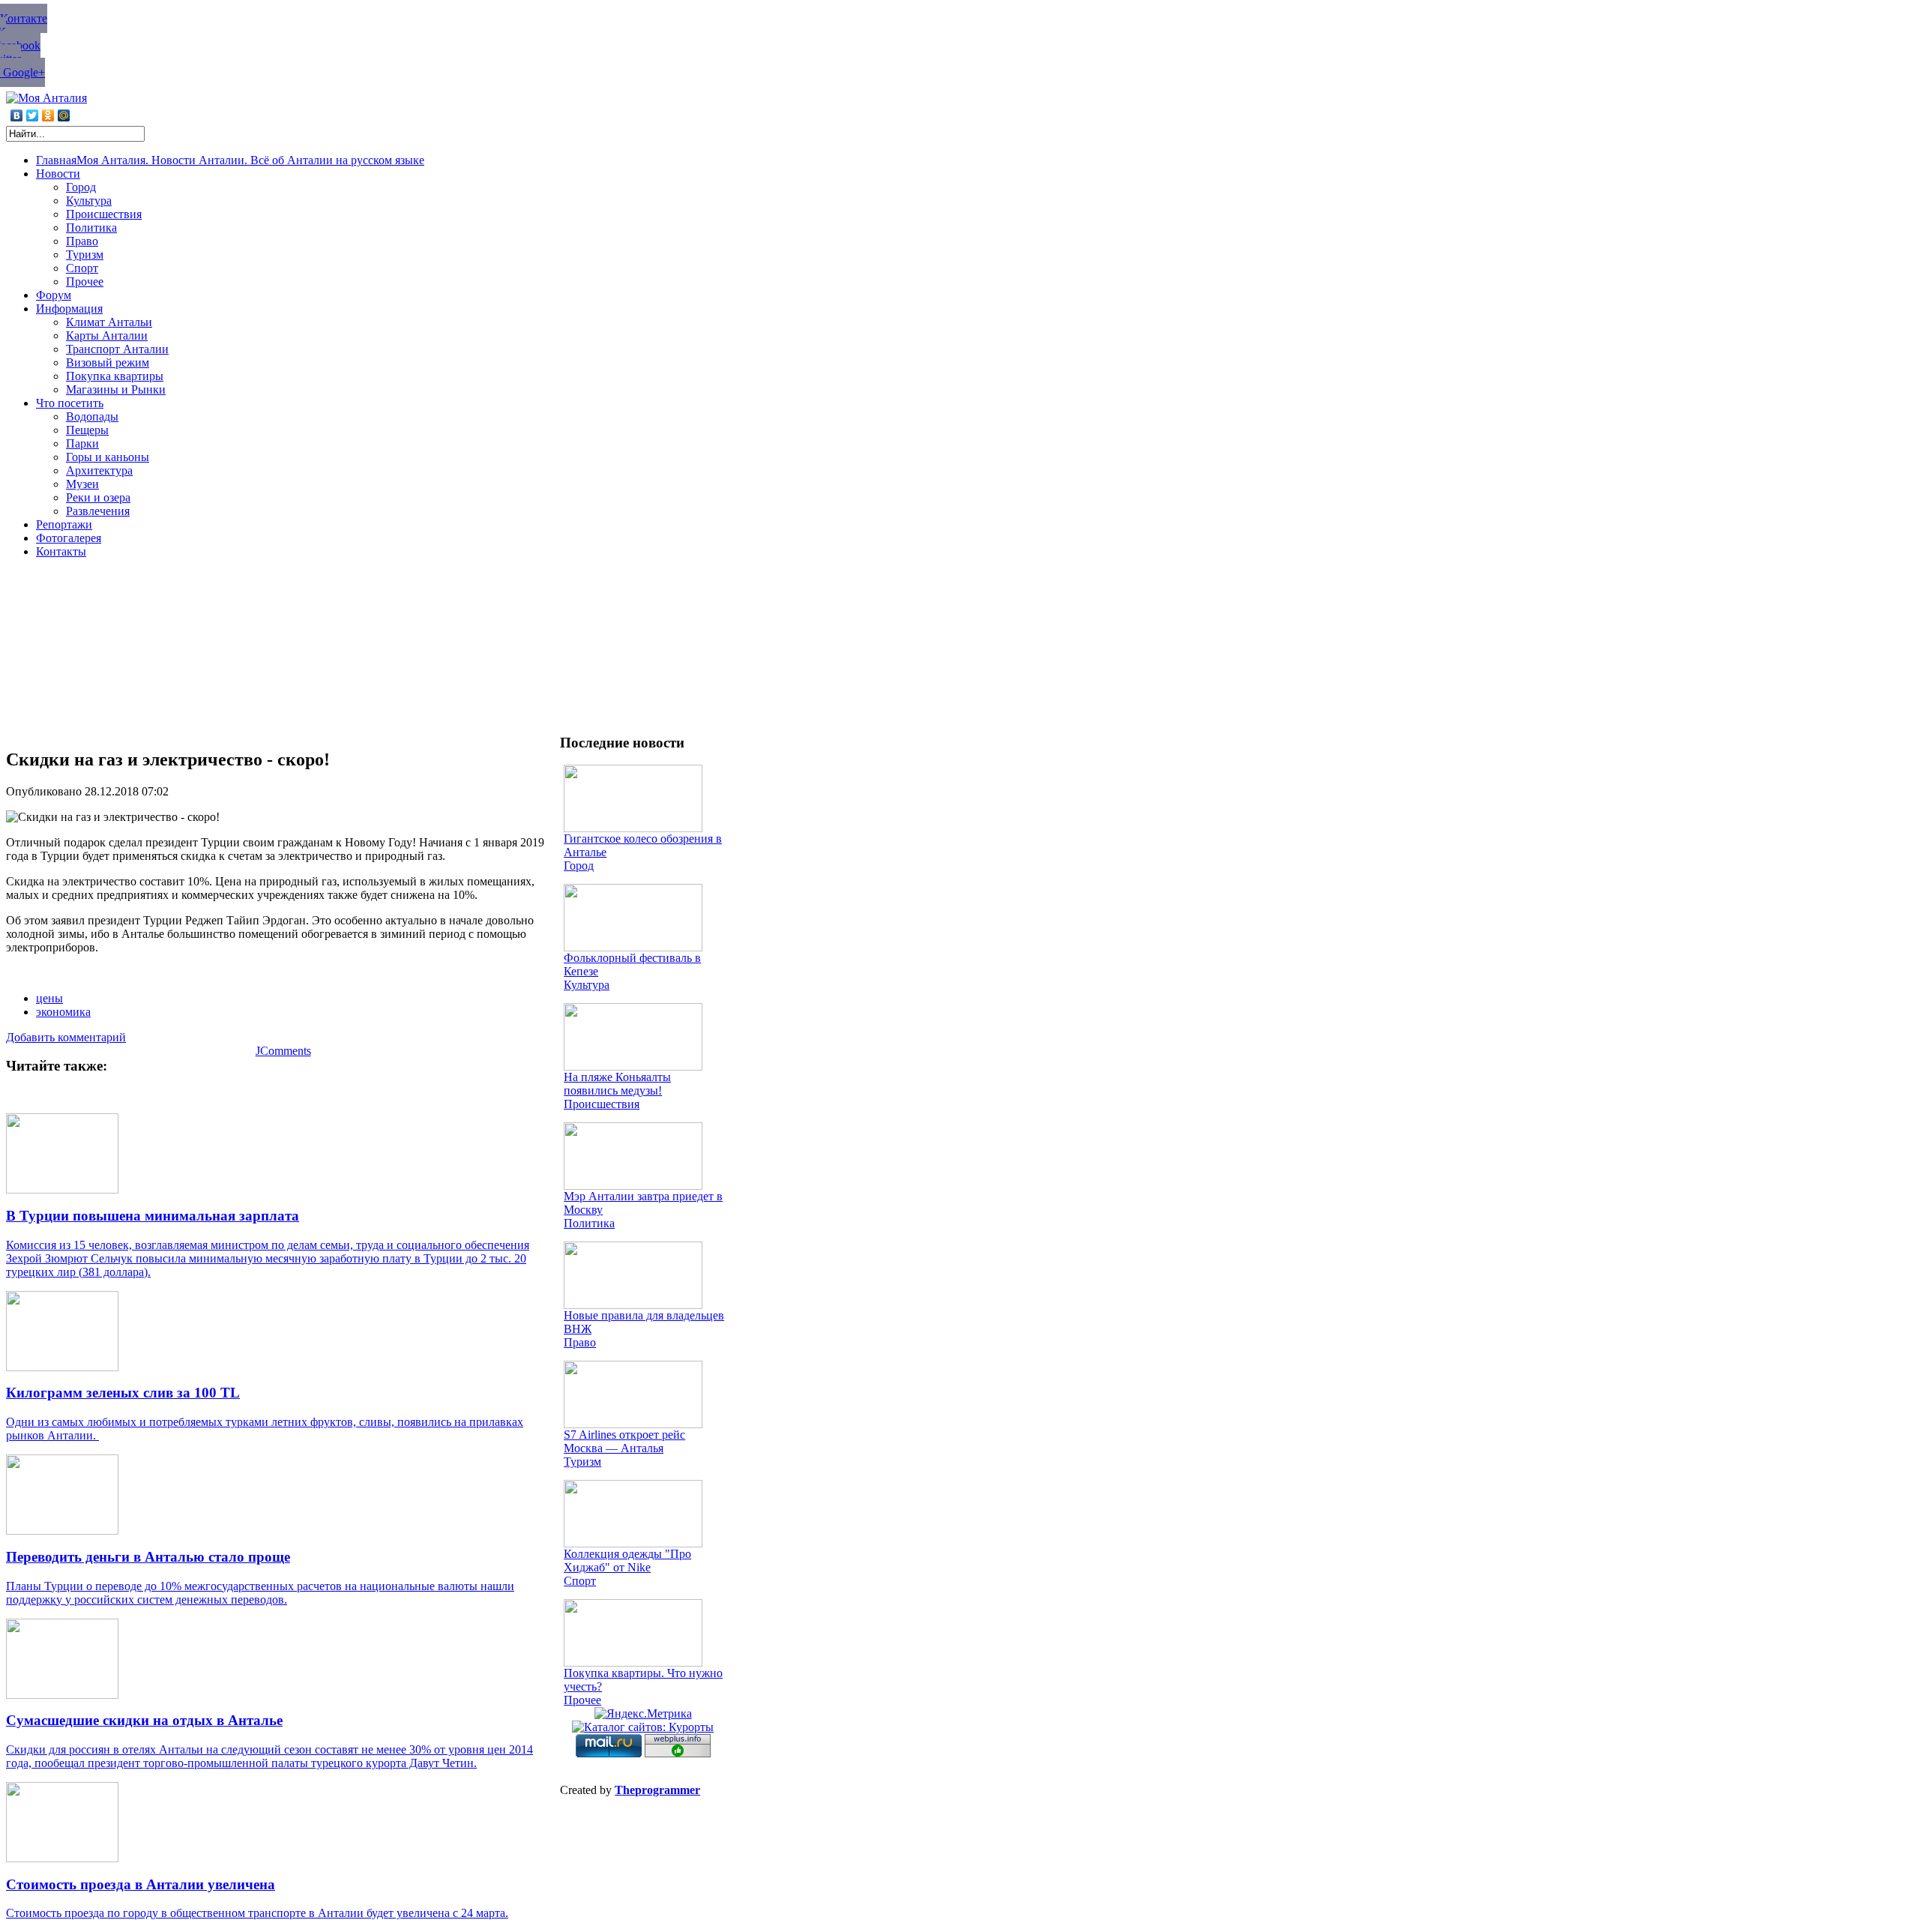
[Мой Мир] (64, 115)
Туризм (582, 1462)
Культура (587, 985)
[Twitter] (33, 115)
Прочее (582, 1700)
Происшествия (602, 1104)
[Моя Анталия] (46, 98)
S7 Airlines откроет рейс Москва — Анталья (624, 1441)
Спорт (580, 1581)
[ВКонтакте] (17, 115)
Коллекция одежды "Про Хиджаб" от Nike (627, 1561)
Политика (589, 1223)
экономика (63, 1012)
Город (579, 866)
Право (580, 1342)
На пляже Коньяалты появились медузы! (617, 1084)
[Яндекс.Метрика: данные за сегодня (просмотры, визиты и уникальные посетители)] (643, 1714)
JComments (283, 1051)
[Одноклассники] (48, 115)
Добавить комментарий (66, 1037)
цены (49, 998)
